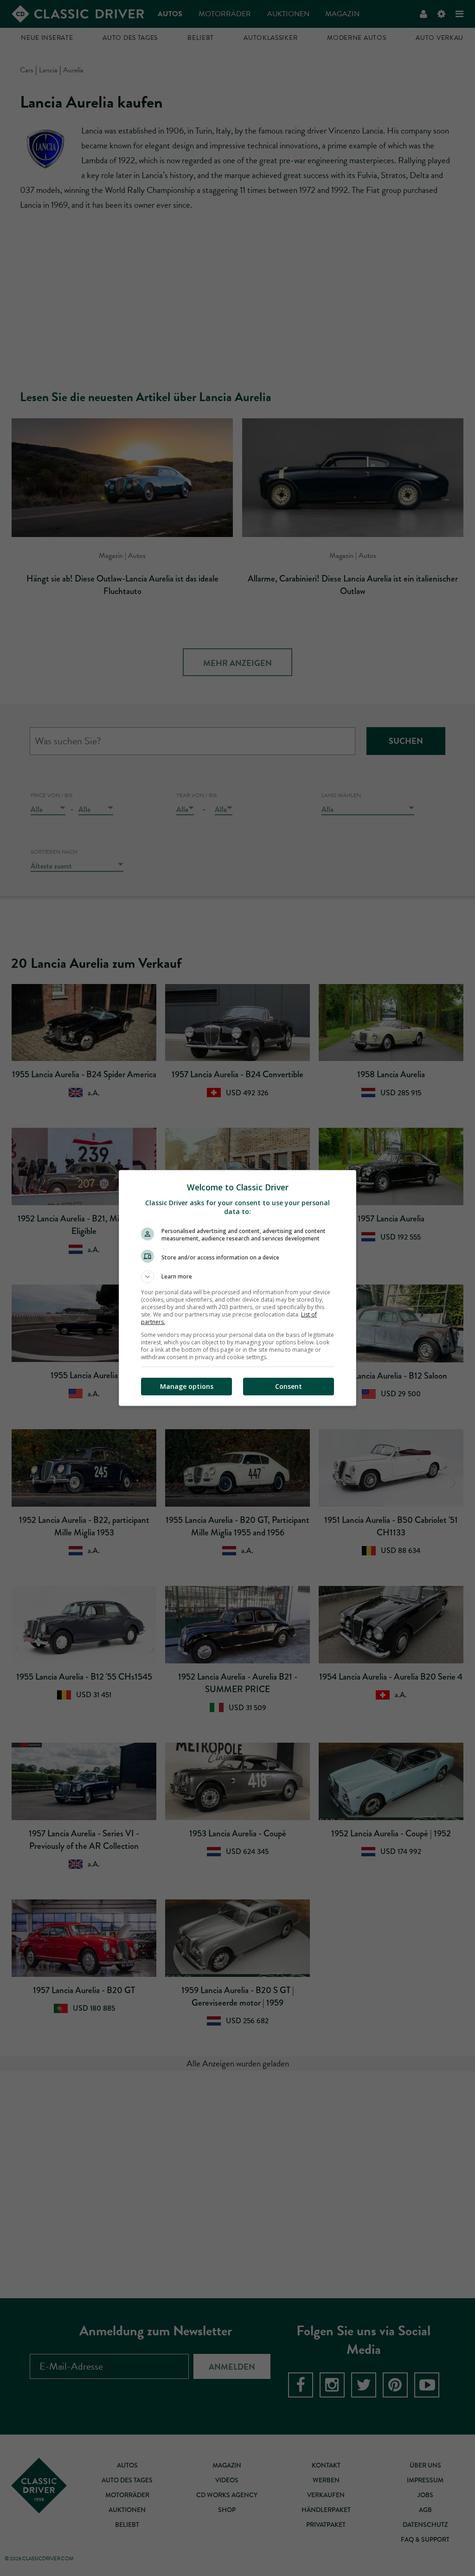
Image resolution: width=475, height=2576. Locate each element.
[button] (237, 1277)
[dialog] (237, 1288)
